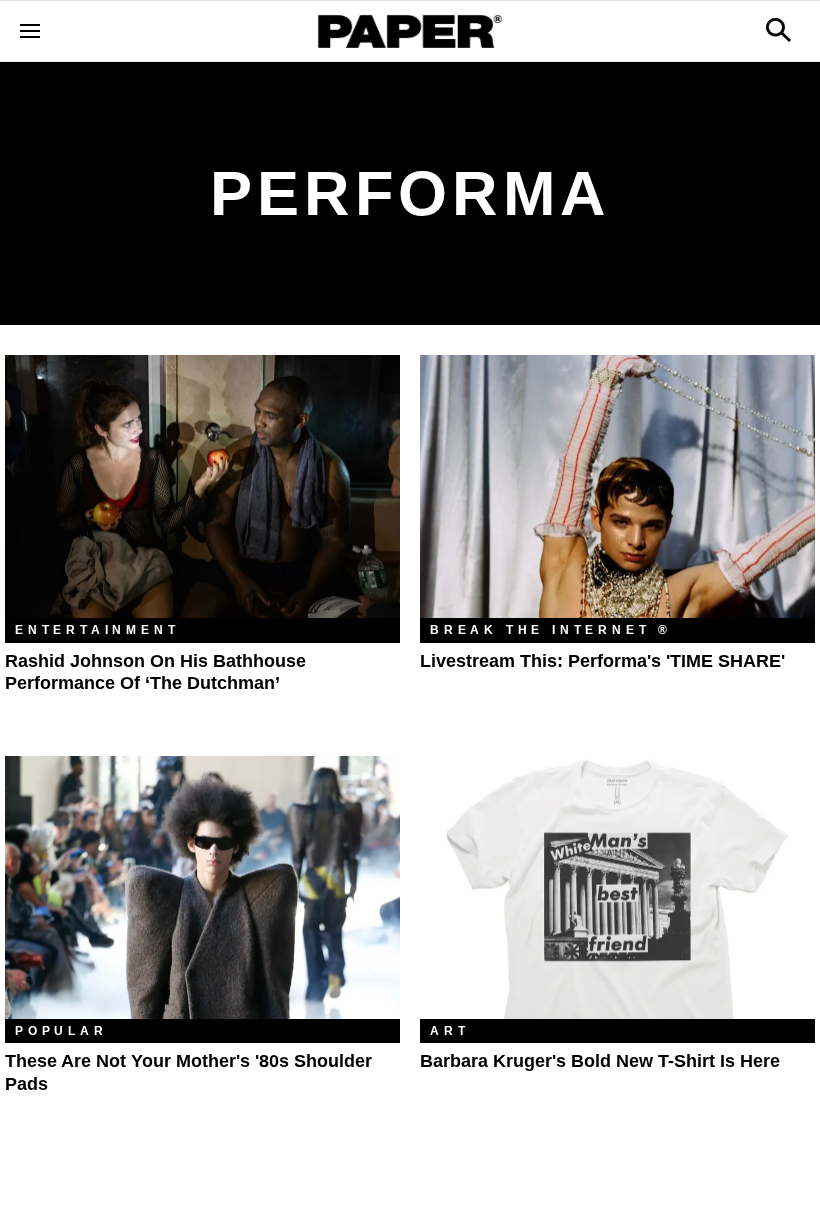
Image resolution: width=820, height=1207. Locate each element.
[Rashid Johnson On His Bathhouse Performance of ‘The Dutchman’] (202, 486)
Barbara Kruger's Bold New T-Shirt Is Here (600, 1061)
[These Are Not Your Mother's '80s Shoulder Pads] (202, 887)
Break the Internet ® (551, 630)
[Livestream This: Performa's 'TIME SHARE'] (617, 486)
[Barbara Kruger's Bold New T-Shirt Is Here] (617, 887)
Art (449, 1031)
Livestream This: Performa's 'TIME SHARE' (602, 661)
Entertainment (97, 630)
